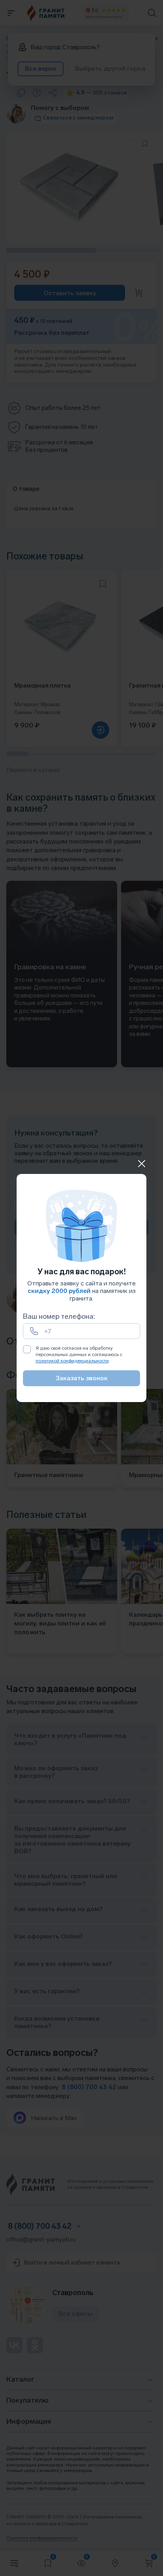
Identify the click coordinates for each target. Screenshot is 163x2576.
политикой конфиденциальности (72, 1361)
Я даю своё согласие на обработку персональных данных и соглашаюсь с (79, 1354)
